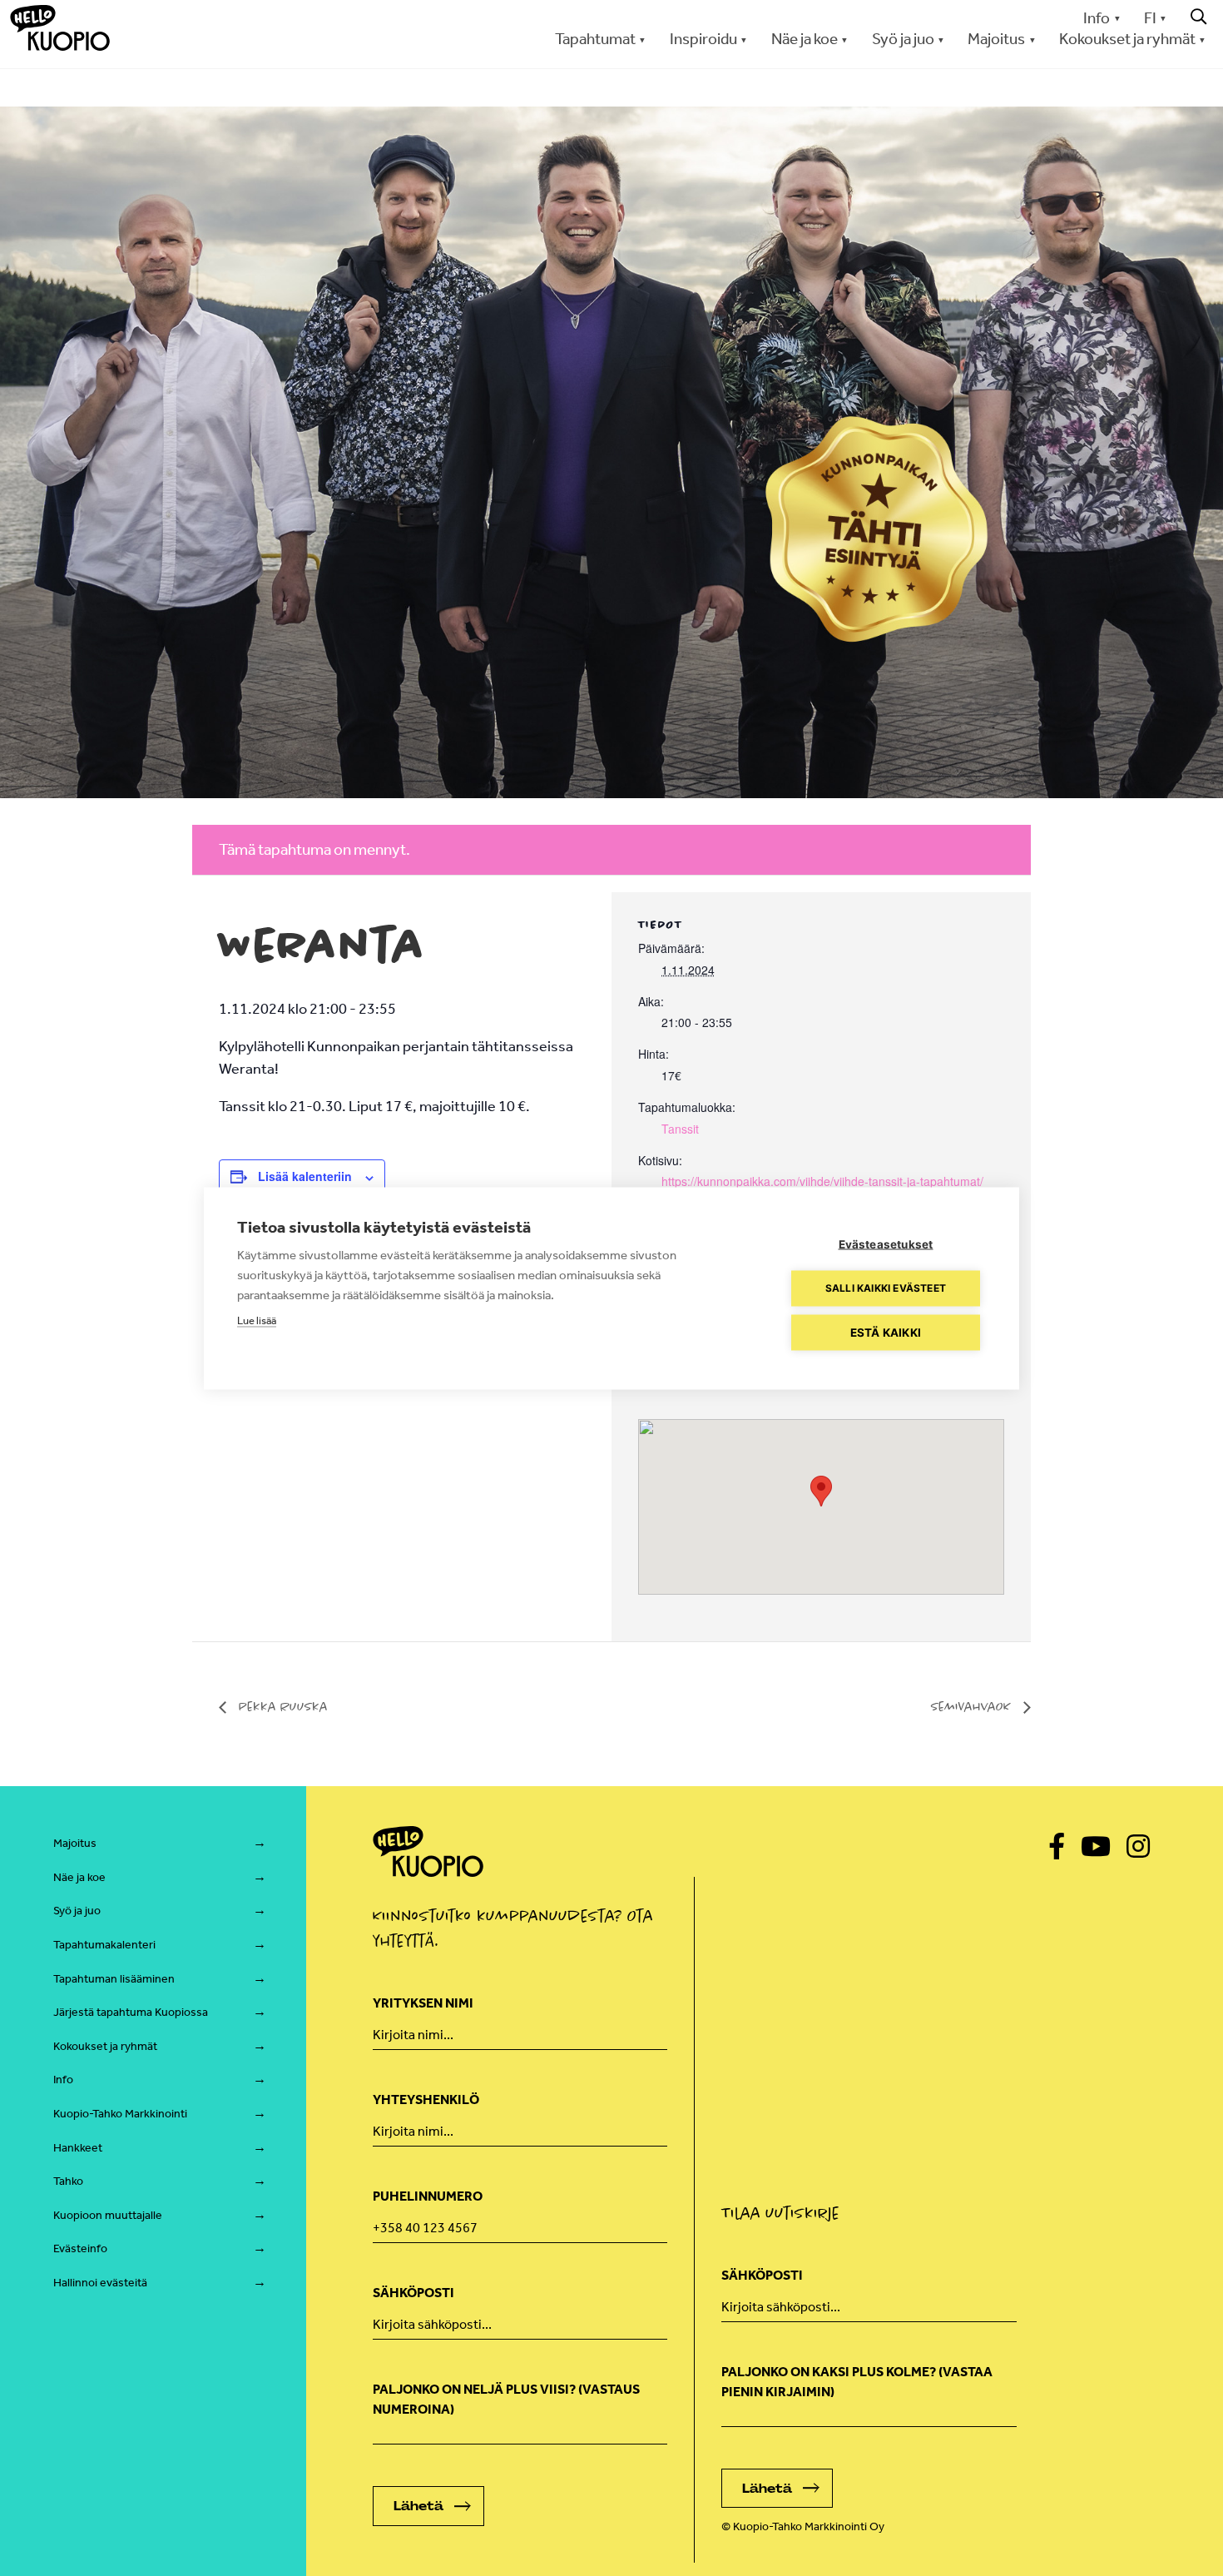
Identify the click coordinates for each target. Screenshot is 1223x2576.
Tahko (68, 2181)
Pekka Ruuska (281, 1706)
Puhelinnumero (428, 2196)
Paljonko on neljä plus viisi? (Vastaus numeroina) (506, 2399)
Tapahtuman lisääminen (114, 1979)
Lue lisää (257, 1320)
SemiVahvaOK (973, 1706)
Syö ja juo (77, 1911)
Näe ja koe (79, 1877)
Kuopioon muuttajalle (108, 2215)
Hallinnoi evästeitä (100, 2283)
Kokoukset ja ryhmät (105, 2046)
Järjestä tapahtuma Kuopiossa (131, 2012)
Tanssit (680, 1129)
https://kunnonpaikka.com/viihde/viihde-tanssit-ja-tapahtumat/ (822, 1181)
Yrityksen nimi (423, 2003)
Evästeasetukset (886, 1243)
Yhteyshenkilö (426, 2100)
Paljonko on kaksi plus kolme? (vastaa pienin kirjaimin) (857, 2382)
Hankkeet (78, 2148)
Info (1097, 18)
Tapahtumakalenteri (104, 1945)
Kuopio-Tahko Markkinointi (120, 2114)
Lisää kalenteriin (305, 1176)
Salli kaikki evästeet (886, 1288)
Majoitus (75, 1843)
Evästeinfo (80, 2248)
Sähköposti (413, 2293)
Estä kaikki (886, 1332)
